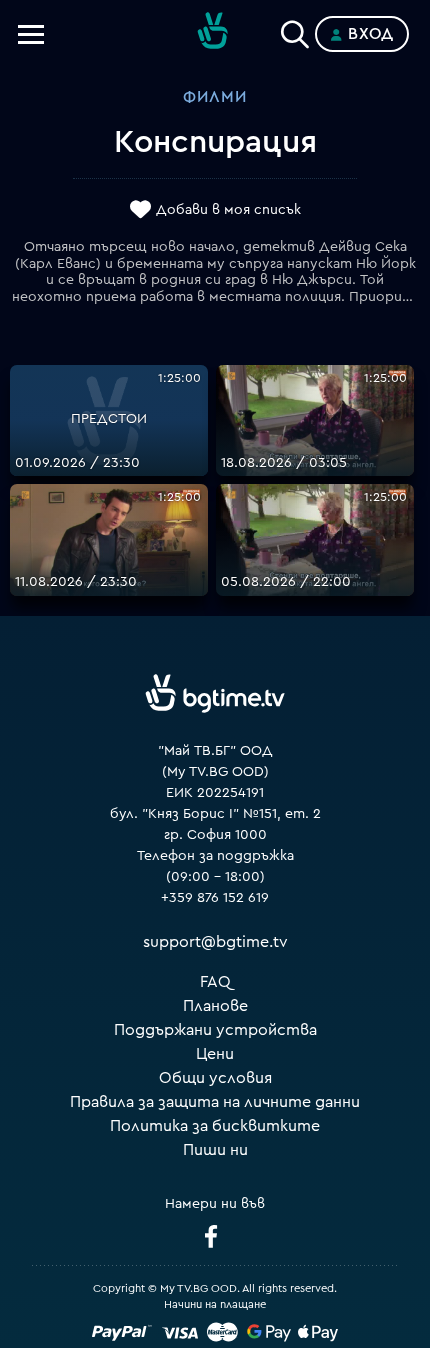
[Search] (295, 30)
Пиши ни (215, 1150)
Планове (215, 1006)
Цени (215, 1054)
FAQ (215, 982)
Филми (215, 97)
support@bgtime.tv (215, 942)
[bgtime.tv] (215, 694)
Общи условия (215, 1078)
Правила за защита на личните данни (215, 1102)
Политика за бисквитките (215, 1126)
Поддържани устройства (215, 1030)
